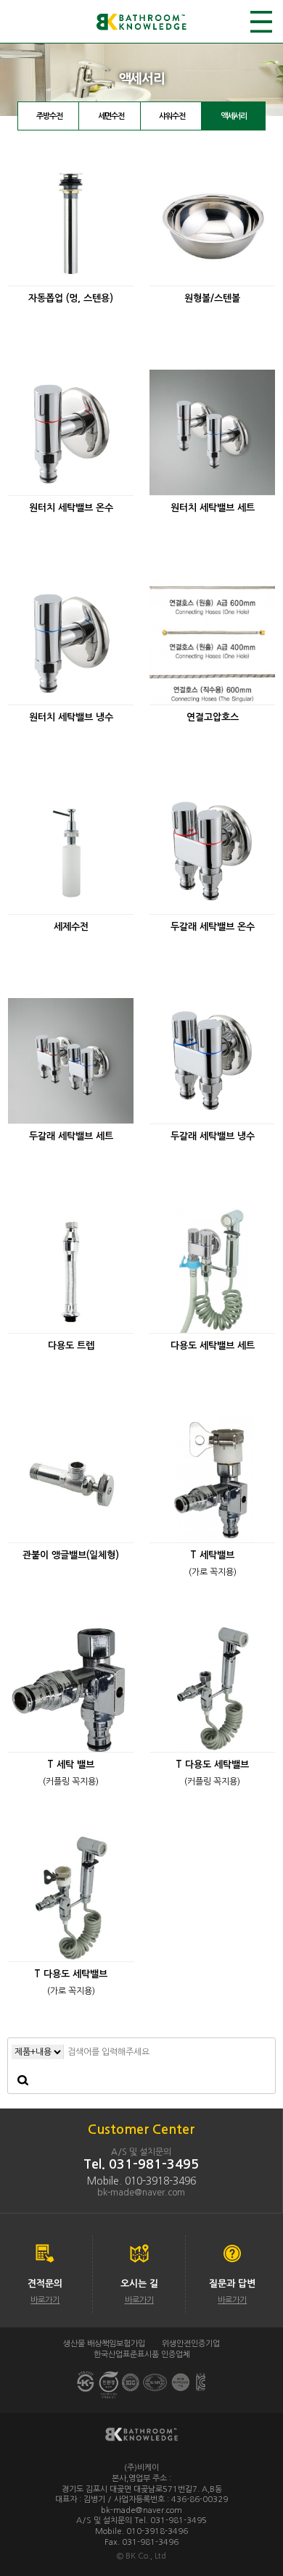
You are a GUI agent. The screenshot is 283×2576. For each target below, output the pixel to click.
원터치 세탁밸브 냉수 (71, 717)
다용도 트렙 (71, 1346)
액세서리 (234, 116)
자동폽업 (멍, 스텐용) (71, 298)
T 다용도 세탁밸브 (212, 1765)
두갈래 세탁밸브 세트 (71, 1136)
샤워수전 (172, 116)
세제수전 (71, 927)
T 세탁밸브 (212, 1555)
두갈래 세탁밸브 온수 (213, 927)
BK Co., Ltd (146, 2556)
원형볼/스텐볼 (212, 298)
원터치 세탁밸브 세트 (213, 508)
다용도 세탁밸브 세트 (213, 1346)
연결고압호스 (213, 717)
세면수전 (111, 116)
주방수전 (49, 116)
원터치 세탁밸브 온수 (71, 508)
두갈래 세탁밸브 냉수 (213, 1136)
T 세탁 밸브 (71, 1765)
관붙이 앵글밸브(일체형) (71, 1555)
